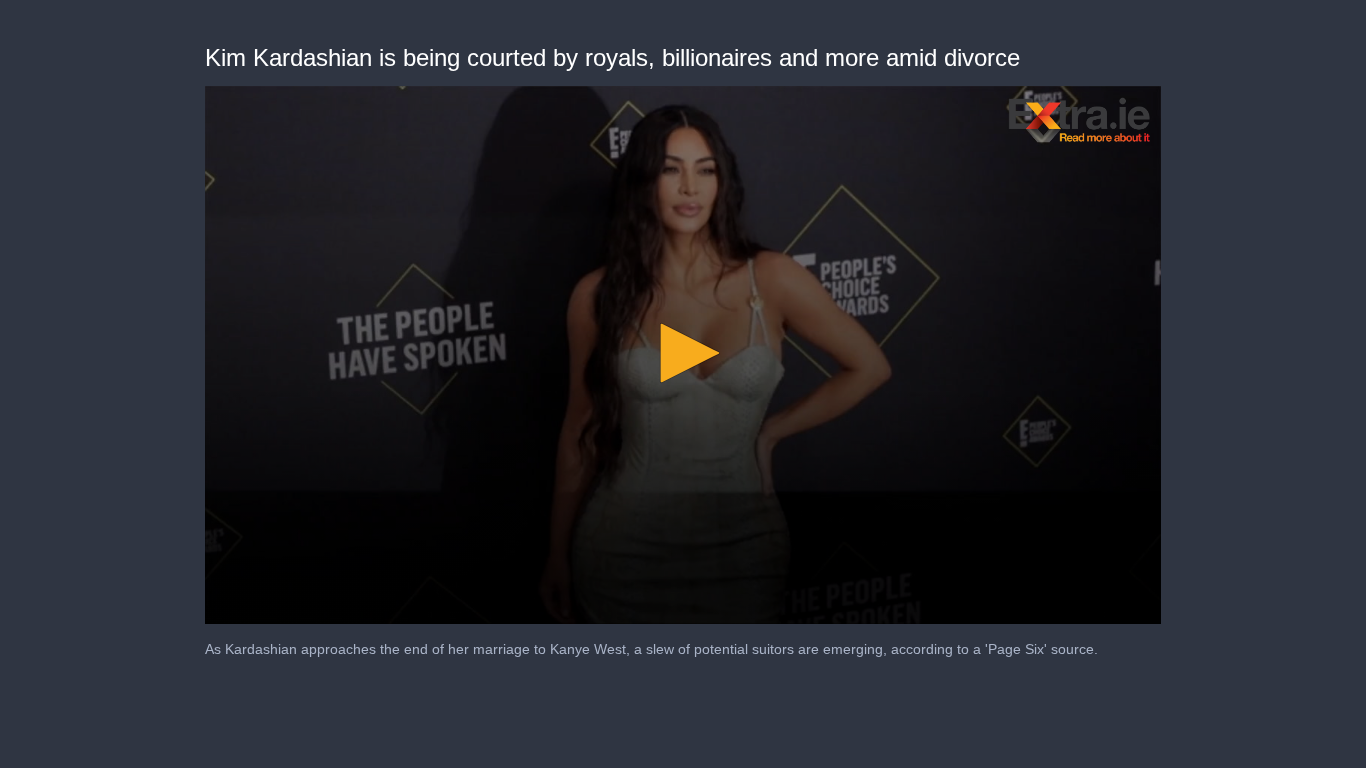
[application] (683, 355)
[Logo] (1079, 120)
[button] (683, 353)
